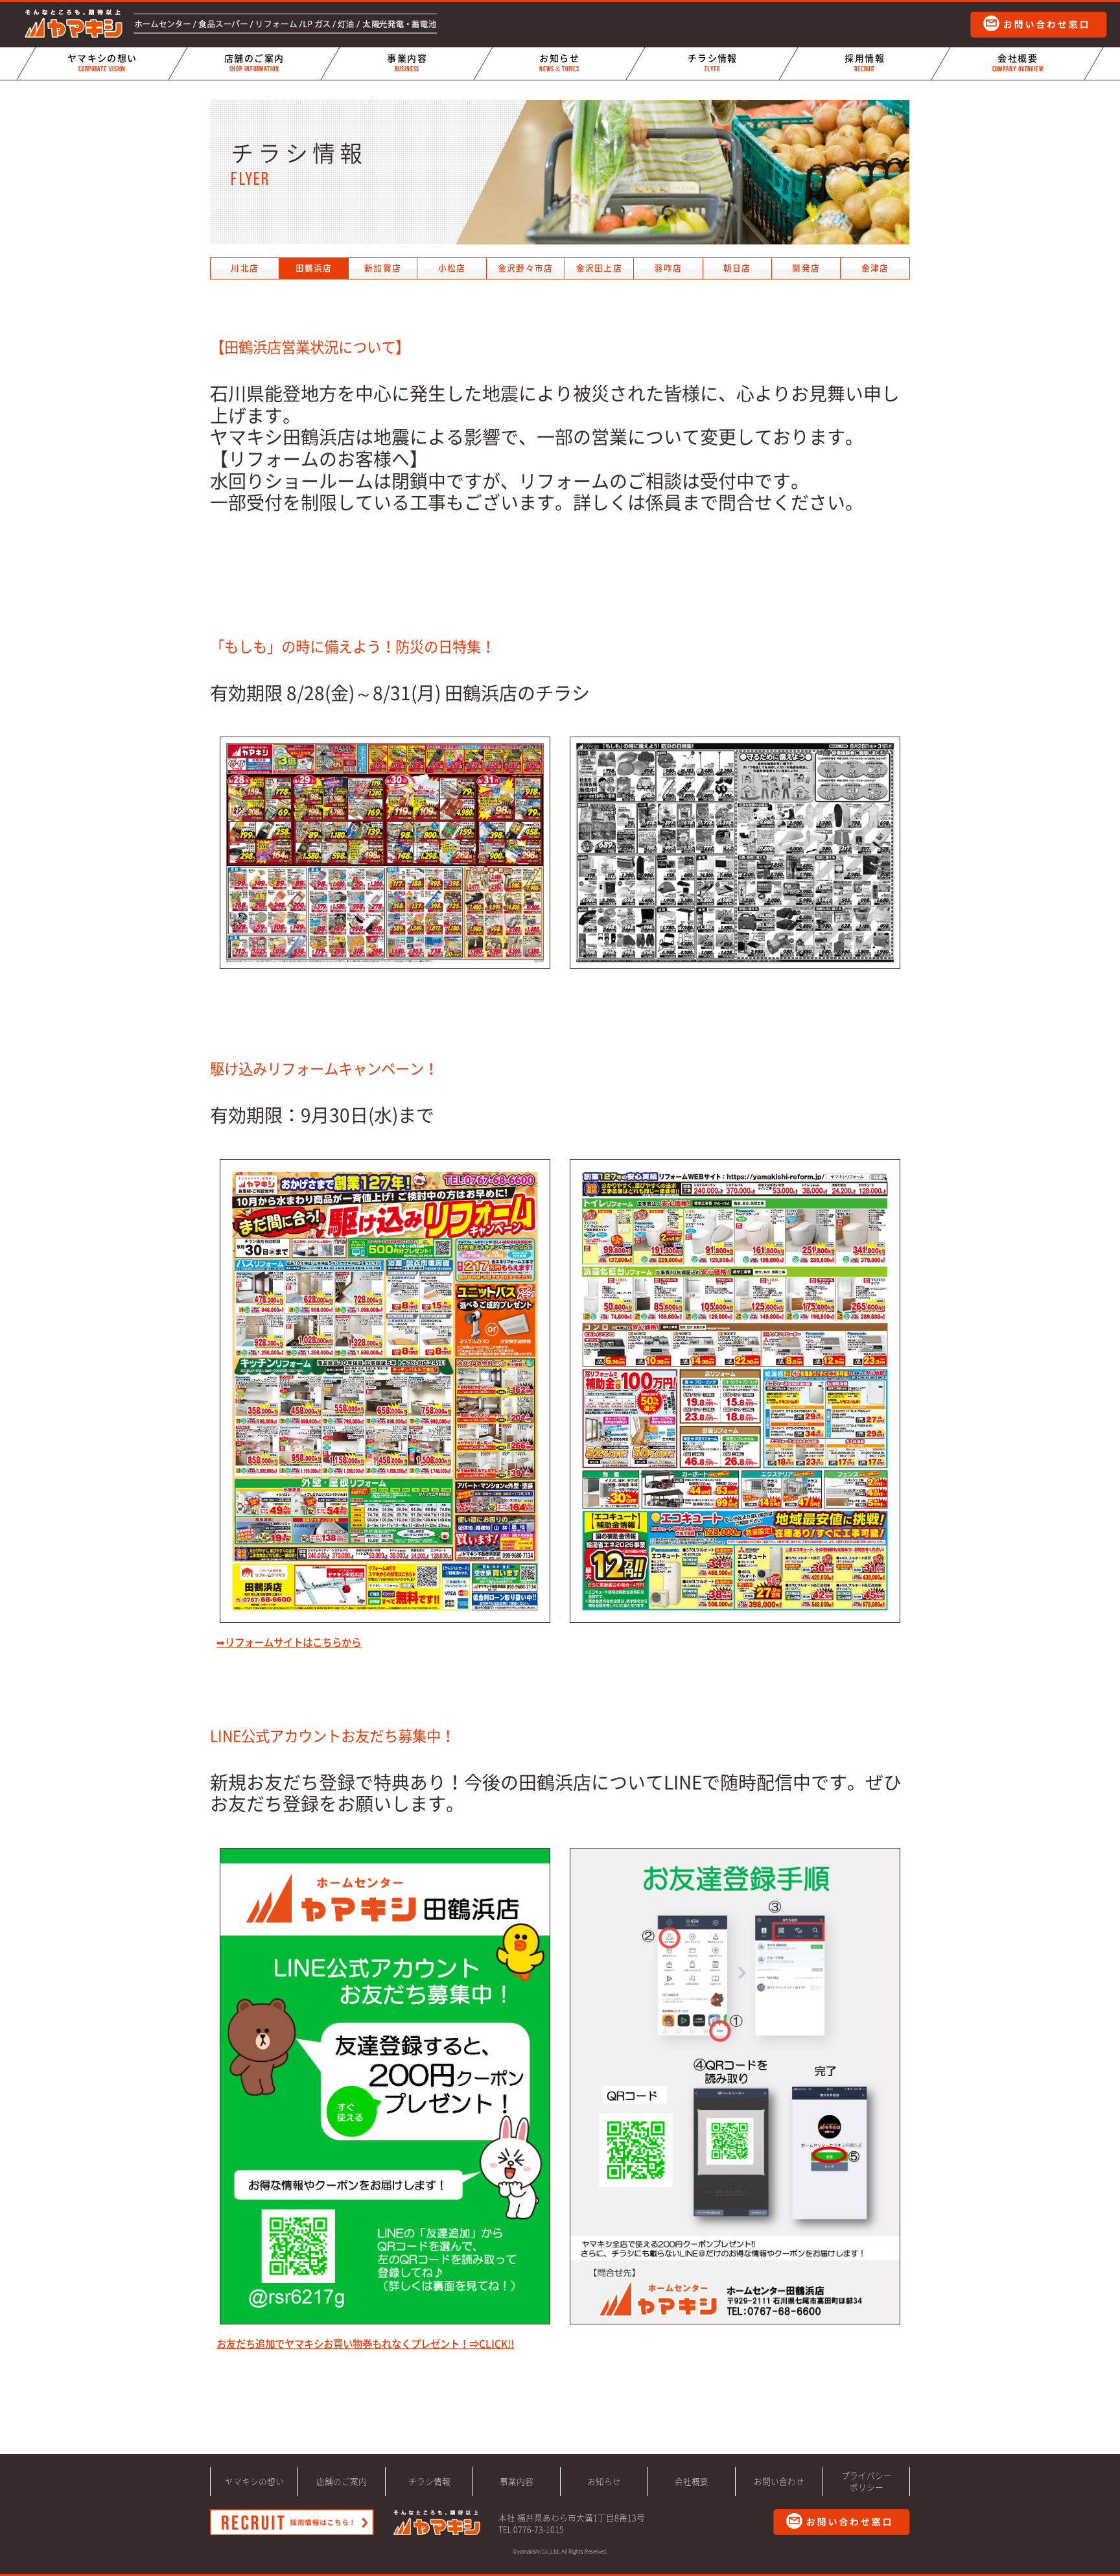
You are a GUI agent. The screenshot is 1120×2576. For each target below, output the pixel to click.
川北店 (245, 268)
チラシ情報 (712, 63)
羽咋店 (668, 268)
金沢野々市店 (526, 268)
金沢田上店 (599, 268)
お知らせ (560, 63)
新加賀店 (383, 268)
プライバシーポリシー (867, 2482)
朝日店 (737, 268)
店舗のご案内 (254, 63)
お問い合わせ (779, 2482)
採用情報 (865, 63)
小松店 (452, 268)
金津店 (875, 268)
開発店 (806, 268)
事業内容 (407, 63)
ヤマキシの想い (102, 63)
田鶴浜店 (314, 268)
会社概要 (1017, 63)
